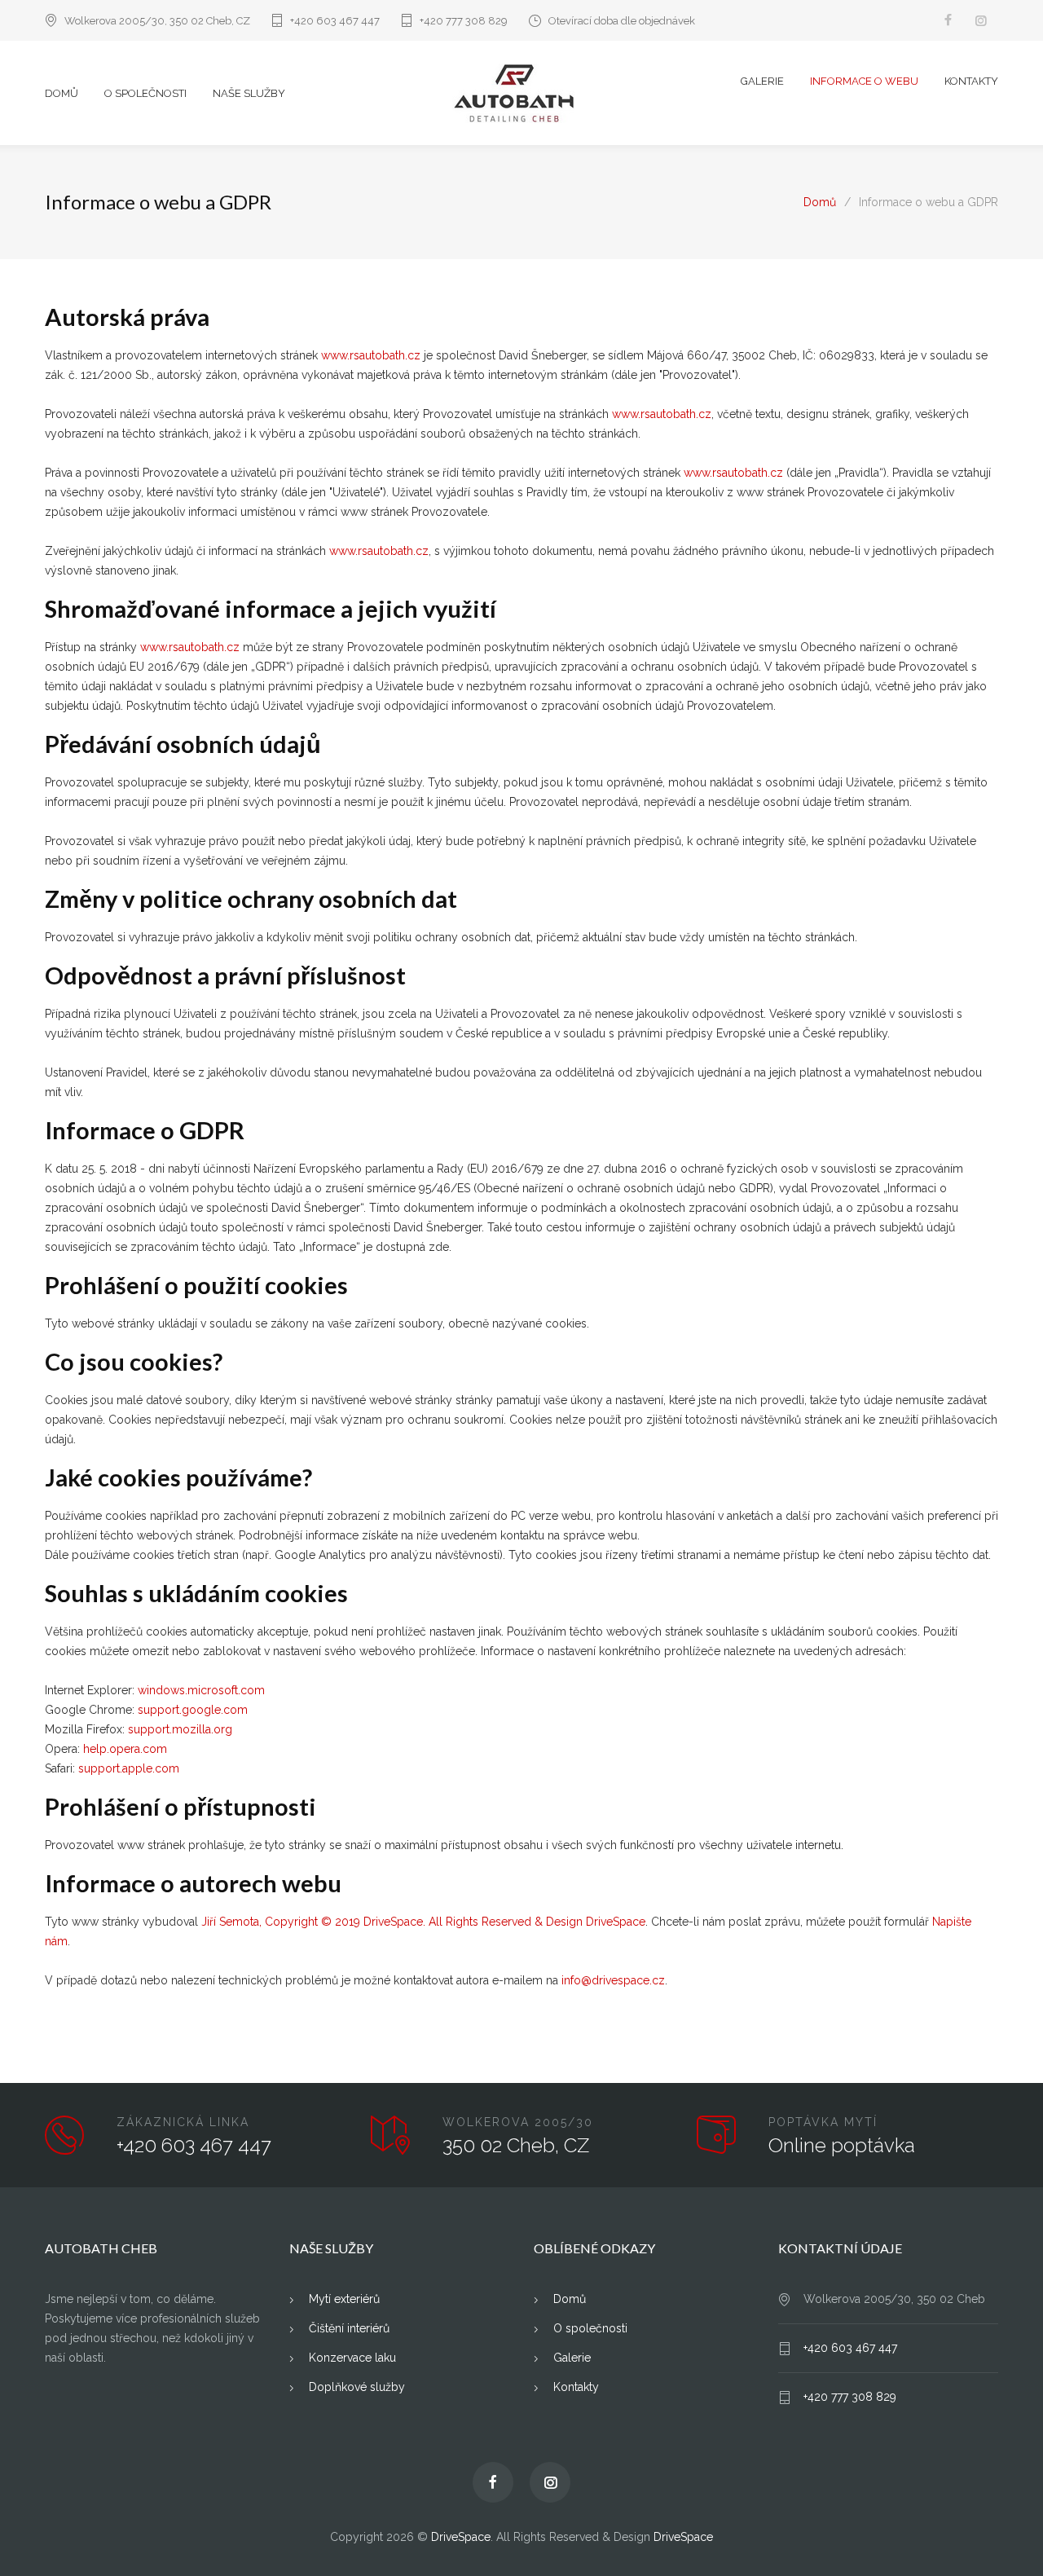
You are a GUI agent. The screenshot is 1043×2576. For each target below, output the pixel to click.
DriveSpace (461, 2537)
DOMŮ (62, 93)
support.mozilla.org (180, 1729)
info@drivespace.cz (613, 1980)
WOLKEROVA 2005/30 (518, 2122)
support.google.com (193, 1710)
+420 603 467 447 (335, 21)
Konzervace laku (351, 2358)
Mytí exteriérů (343, 2299)
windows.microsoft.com (201, 1690)
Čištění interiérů (348, 2328)
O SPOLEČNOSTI (145, 93)
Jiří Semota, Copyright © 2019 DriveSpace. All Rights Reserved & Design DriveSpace (423, 1922)
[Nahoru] (998, 2531)
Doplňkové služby (355, 2387)
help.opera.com (125, 1749)
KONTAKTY (971, 81)
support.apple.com (129, 1768)
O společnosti (589, 2328)
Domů (820, 202)
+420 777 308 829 (464, 21)
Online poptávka (842, 2145)
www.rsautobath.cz (371, 355)
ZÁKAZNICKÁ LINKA (183, 2122)
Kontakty (574, 2387)
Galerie (570, 2358)
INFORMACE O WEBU (864, 81)
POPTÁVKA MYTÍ (823, 2122)
